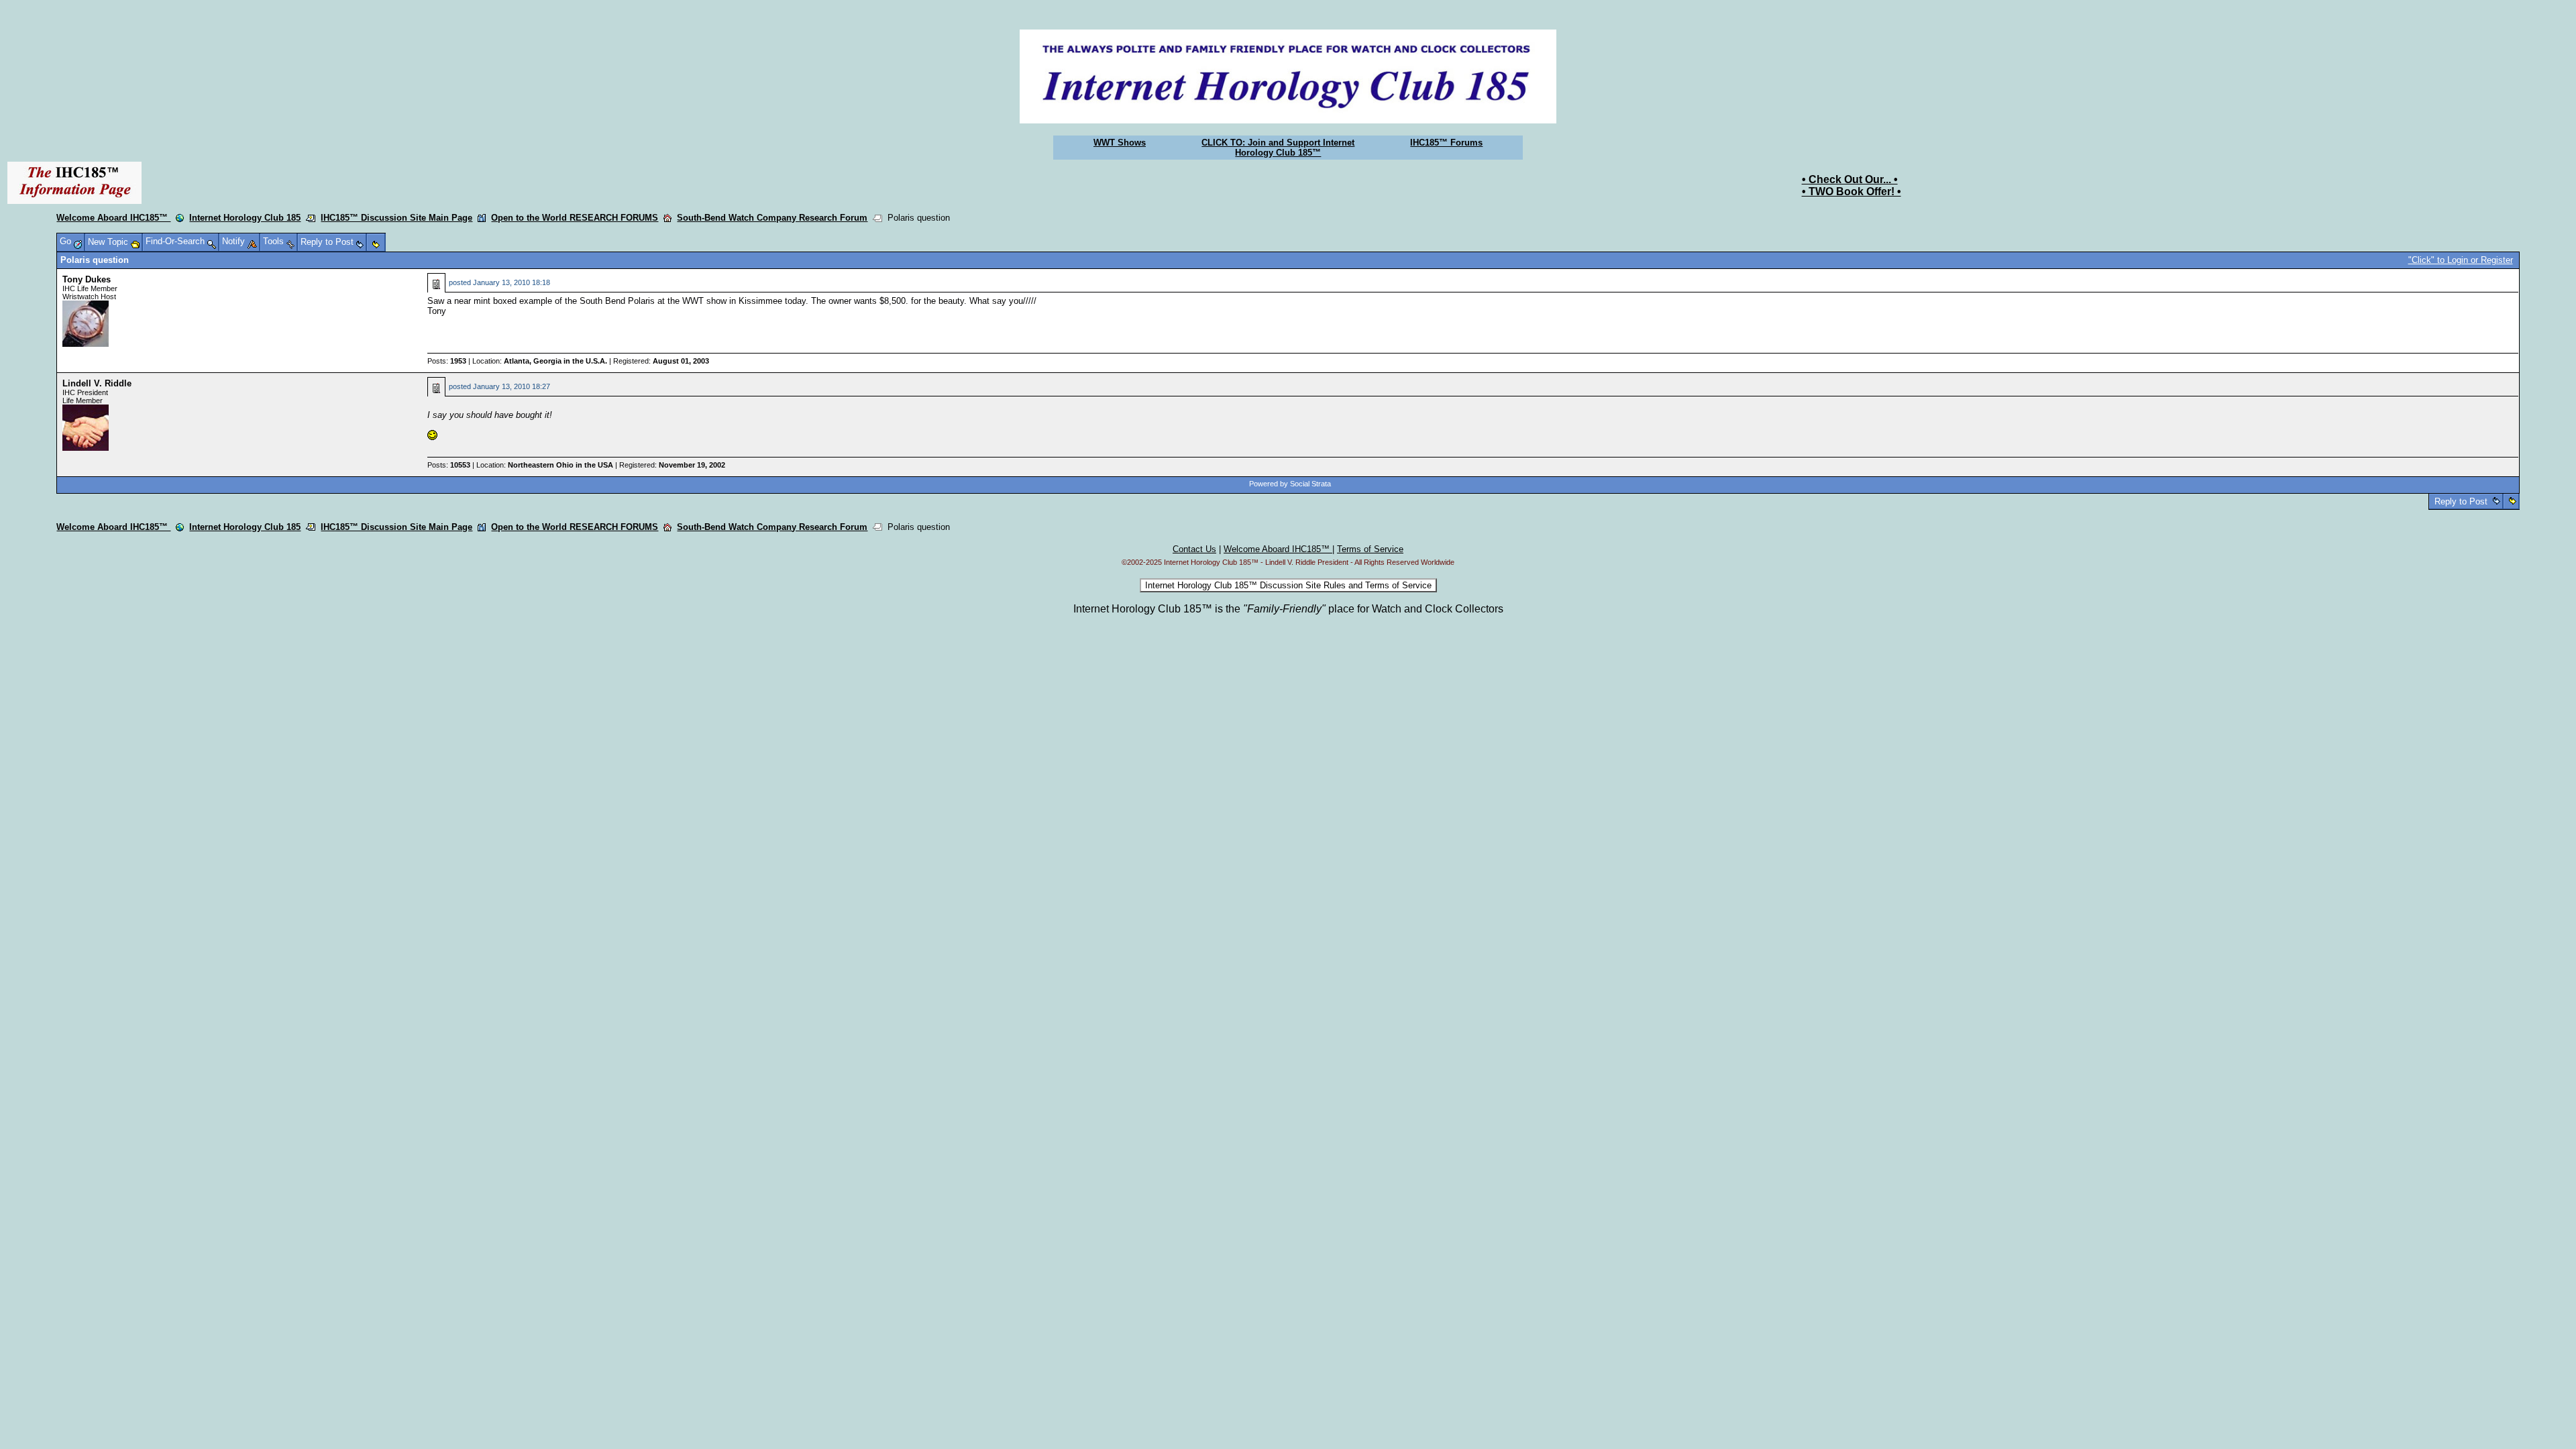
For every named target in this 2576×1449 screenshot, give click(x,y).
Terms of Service (1370, 549)
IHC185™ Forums (1446, 143)
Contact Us (1194, 549)
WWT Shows (1120, 143)
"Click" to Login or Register (2461, 260)
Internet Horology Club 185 (245, 218)
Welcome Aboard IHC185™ (113, 218)
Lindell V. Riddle (97, 383)
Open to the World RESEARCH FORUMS (575, 218)
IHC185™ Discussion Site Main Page (396, 218)
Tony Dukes (87, 279)
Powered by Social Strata (1290, 484)
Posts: (447, 361)
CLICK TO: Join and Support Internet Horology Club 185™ (1278, 148)
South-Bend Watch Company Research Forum (772, 218)
